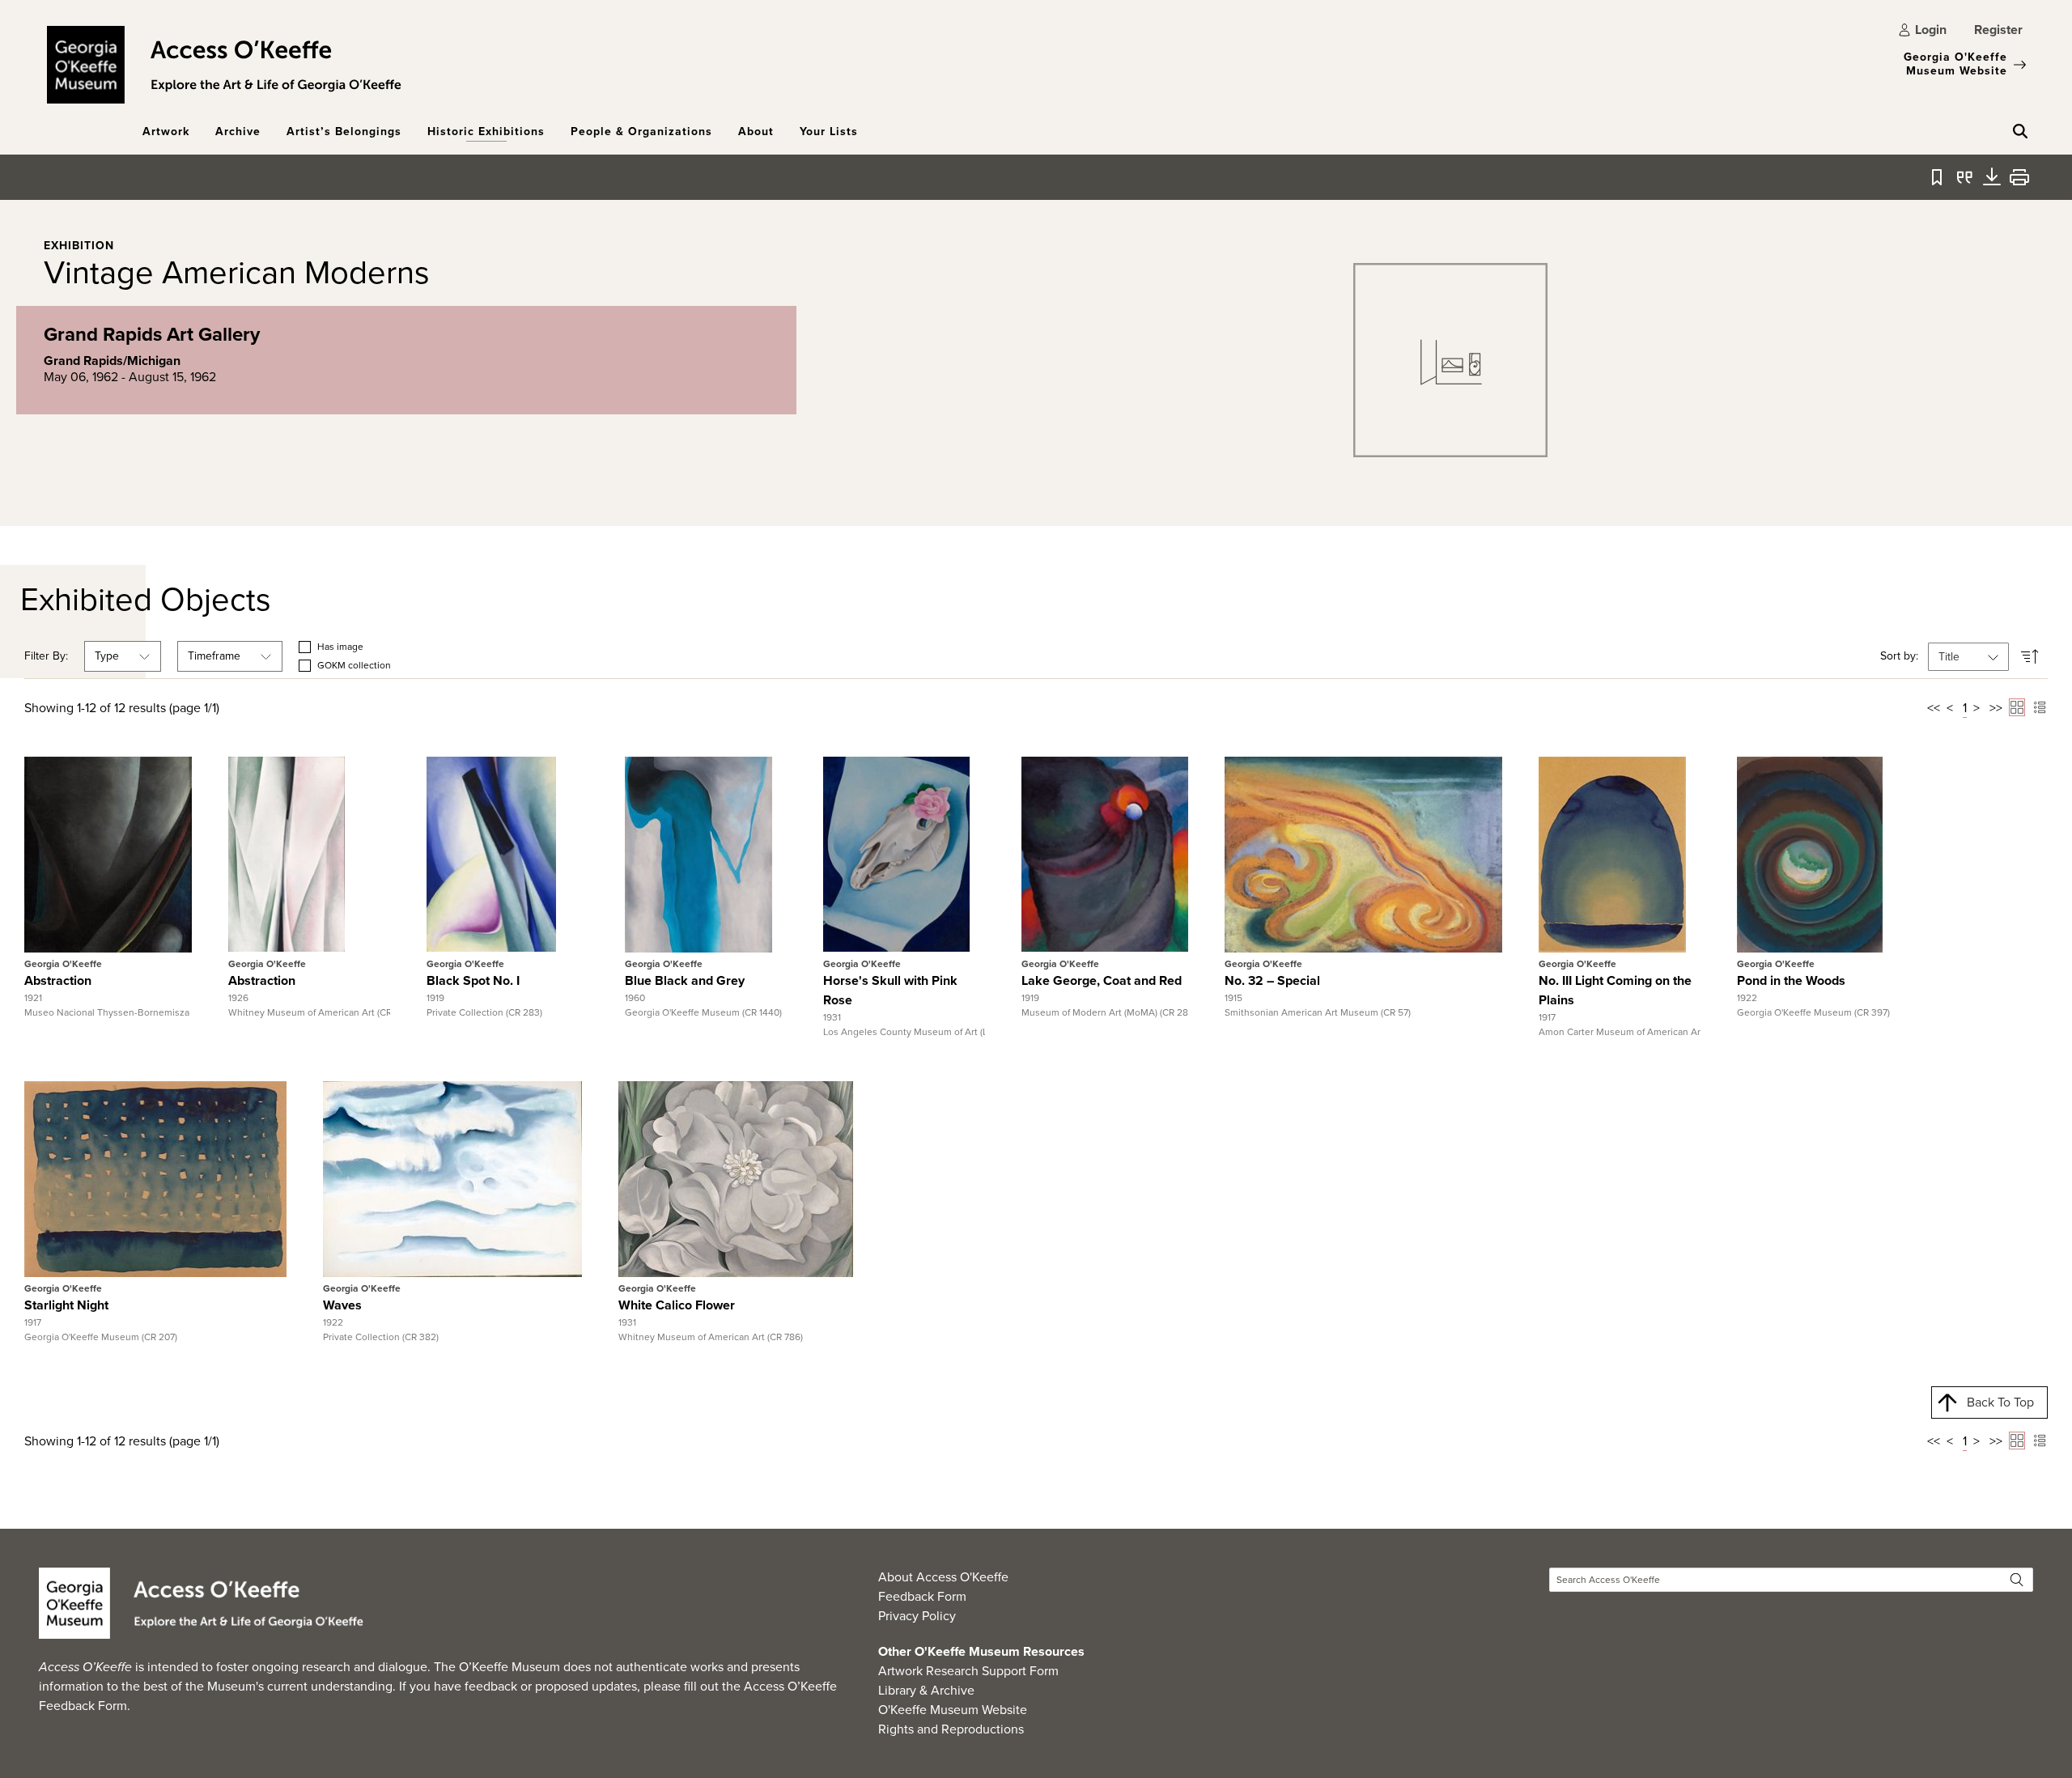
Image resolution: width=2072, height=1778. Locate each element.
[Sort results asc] (2030, 657)
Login (1931, 30)
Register (1998, 30)
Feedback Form (922, 1596)
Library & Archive (926, 1690)
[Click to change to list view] (2040, 707)
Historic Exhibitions (486, 132)
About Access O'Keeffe (943, 1577)
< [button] (1950, 708)
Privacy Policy (917, 1616)
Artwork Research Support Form (968, 1671)
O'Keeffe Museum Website (953, 1710)
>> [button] (1996, 708)
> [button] (1976, 708)
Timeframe (214, 656)
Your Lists (829, 132)
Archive (238, 132)
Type (107, 656)
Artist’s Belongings (344, 132)
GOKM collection (354, 666)
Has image (340, 647)
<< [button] (1934, 708)
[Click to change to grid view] (2017, 707)
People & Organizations (641, 132)
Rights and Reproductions (951, 1729)
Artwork (166, 132)
